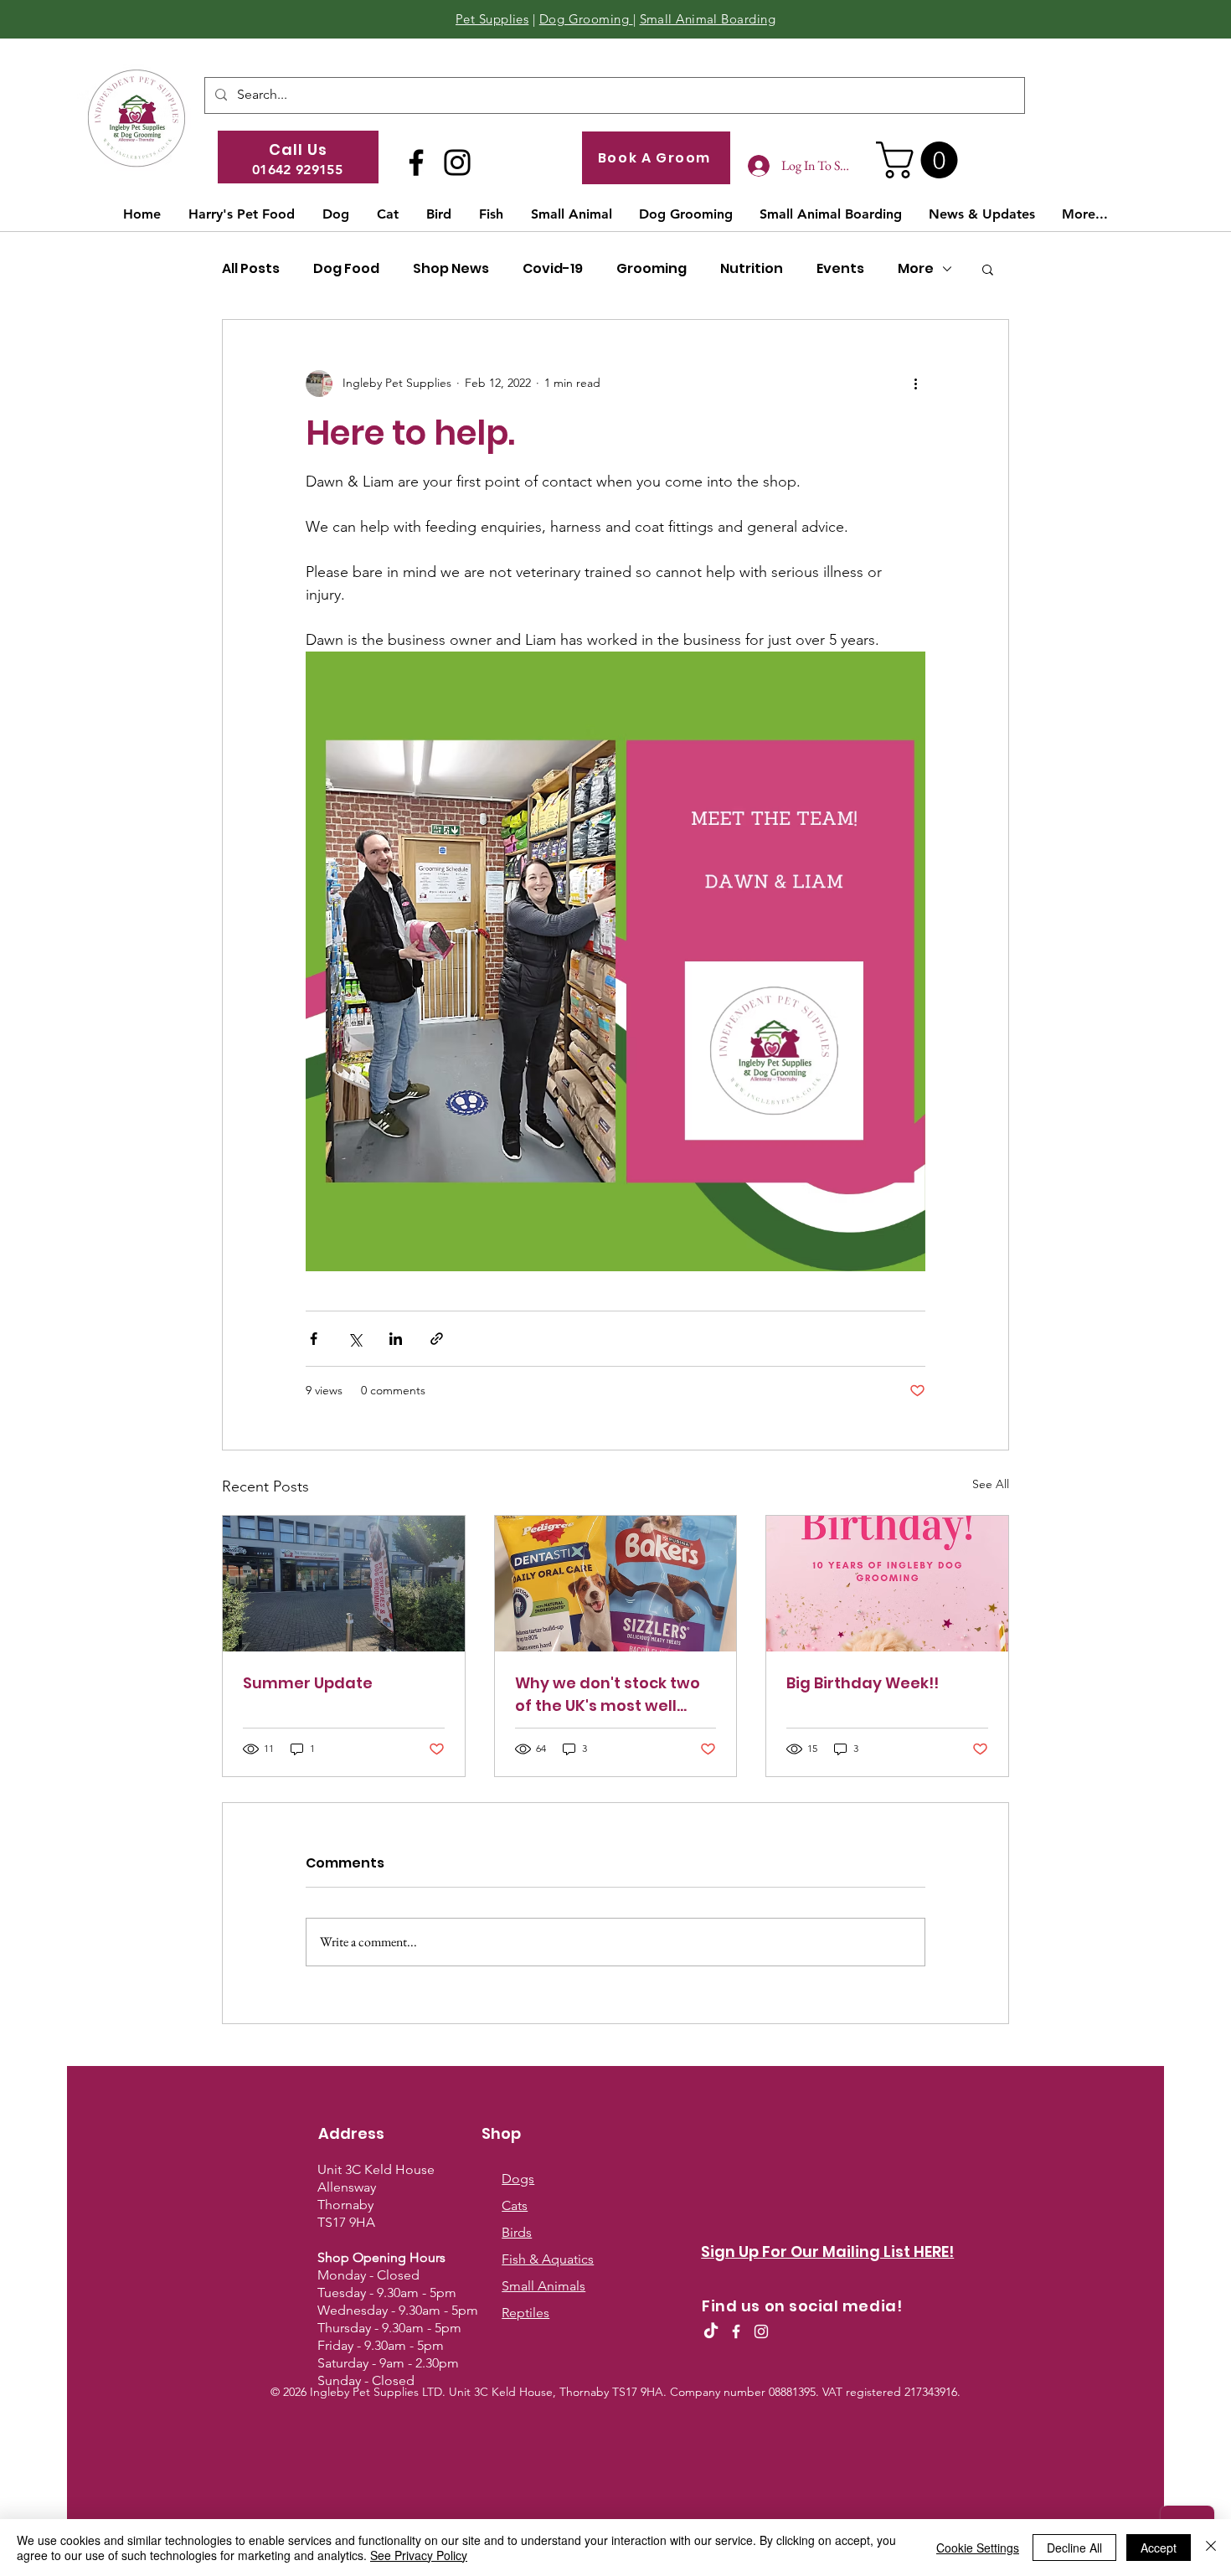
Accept (1159, 2548)
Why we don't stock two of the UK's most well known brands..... (608, 1695)
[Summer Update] (344, 1584)
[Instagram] (457, 162)
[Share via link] (437, 1339)
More (916, 269)
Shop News (451, 269)
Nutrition (752, 269)
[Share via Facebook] (314, 1339)
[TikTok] (711, 2331)
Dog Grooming (586, 19)
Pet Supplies (492, 19)
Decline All (1074, 2548)
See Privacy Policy (419, 2555)
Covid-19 (553, 269)
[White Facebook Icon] (736, 2331)
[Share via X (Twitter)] (355, 1339)
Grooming (652, 269)
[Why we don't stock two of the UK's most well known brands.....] (616, 1584)
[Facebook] (416, 162)
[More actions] (915, 384)
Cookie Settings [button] (978, 2548)
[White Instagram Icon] (761, 2331)
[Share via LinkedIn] (396, 1339)
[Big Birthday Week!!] (887, 1584)
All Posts (251, 269)
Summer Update (308, 1683)
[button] (921, 160)
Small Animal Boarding (708, 19)
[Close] (1211, 2548)
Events (840, 269)
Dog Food (346, 269)
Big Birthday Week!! (863, 1683)
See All (991, 1484)
